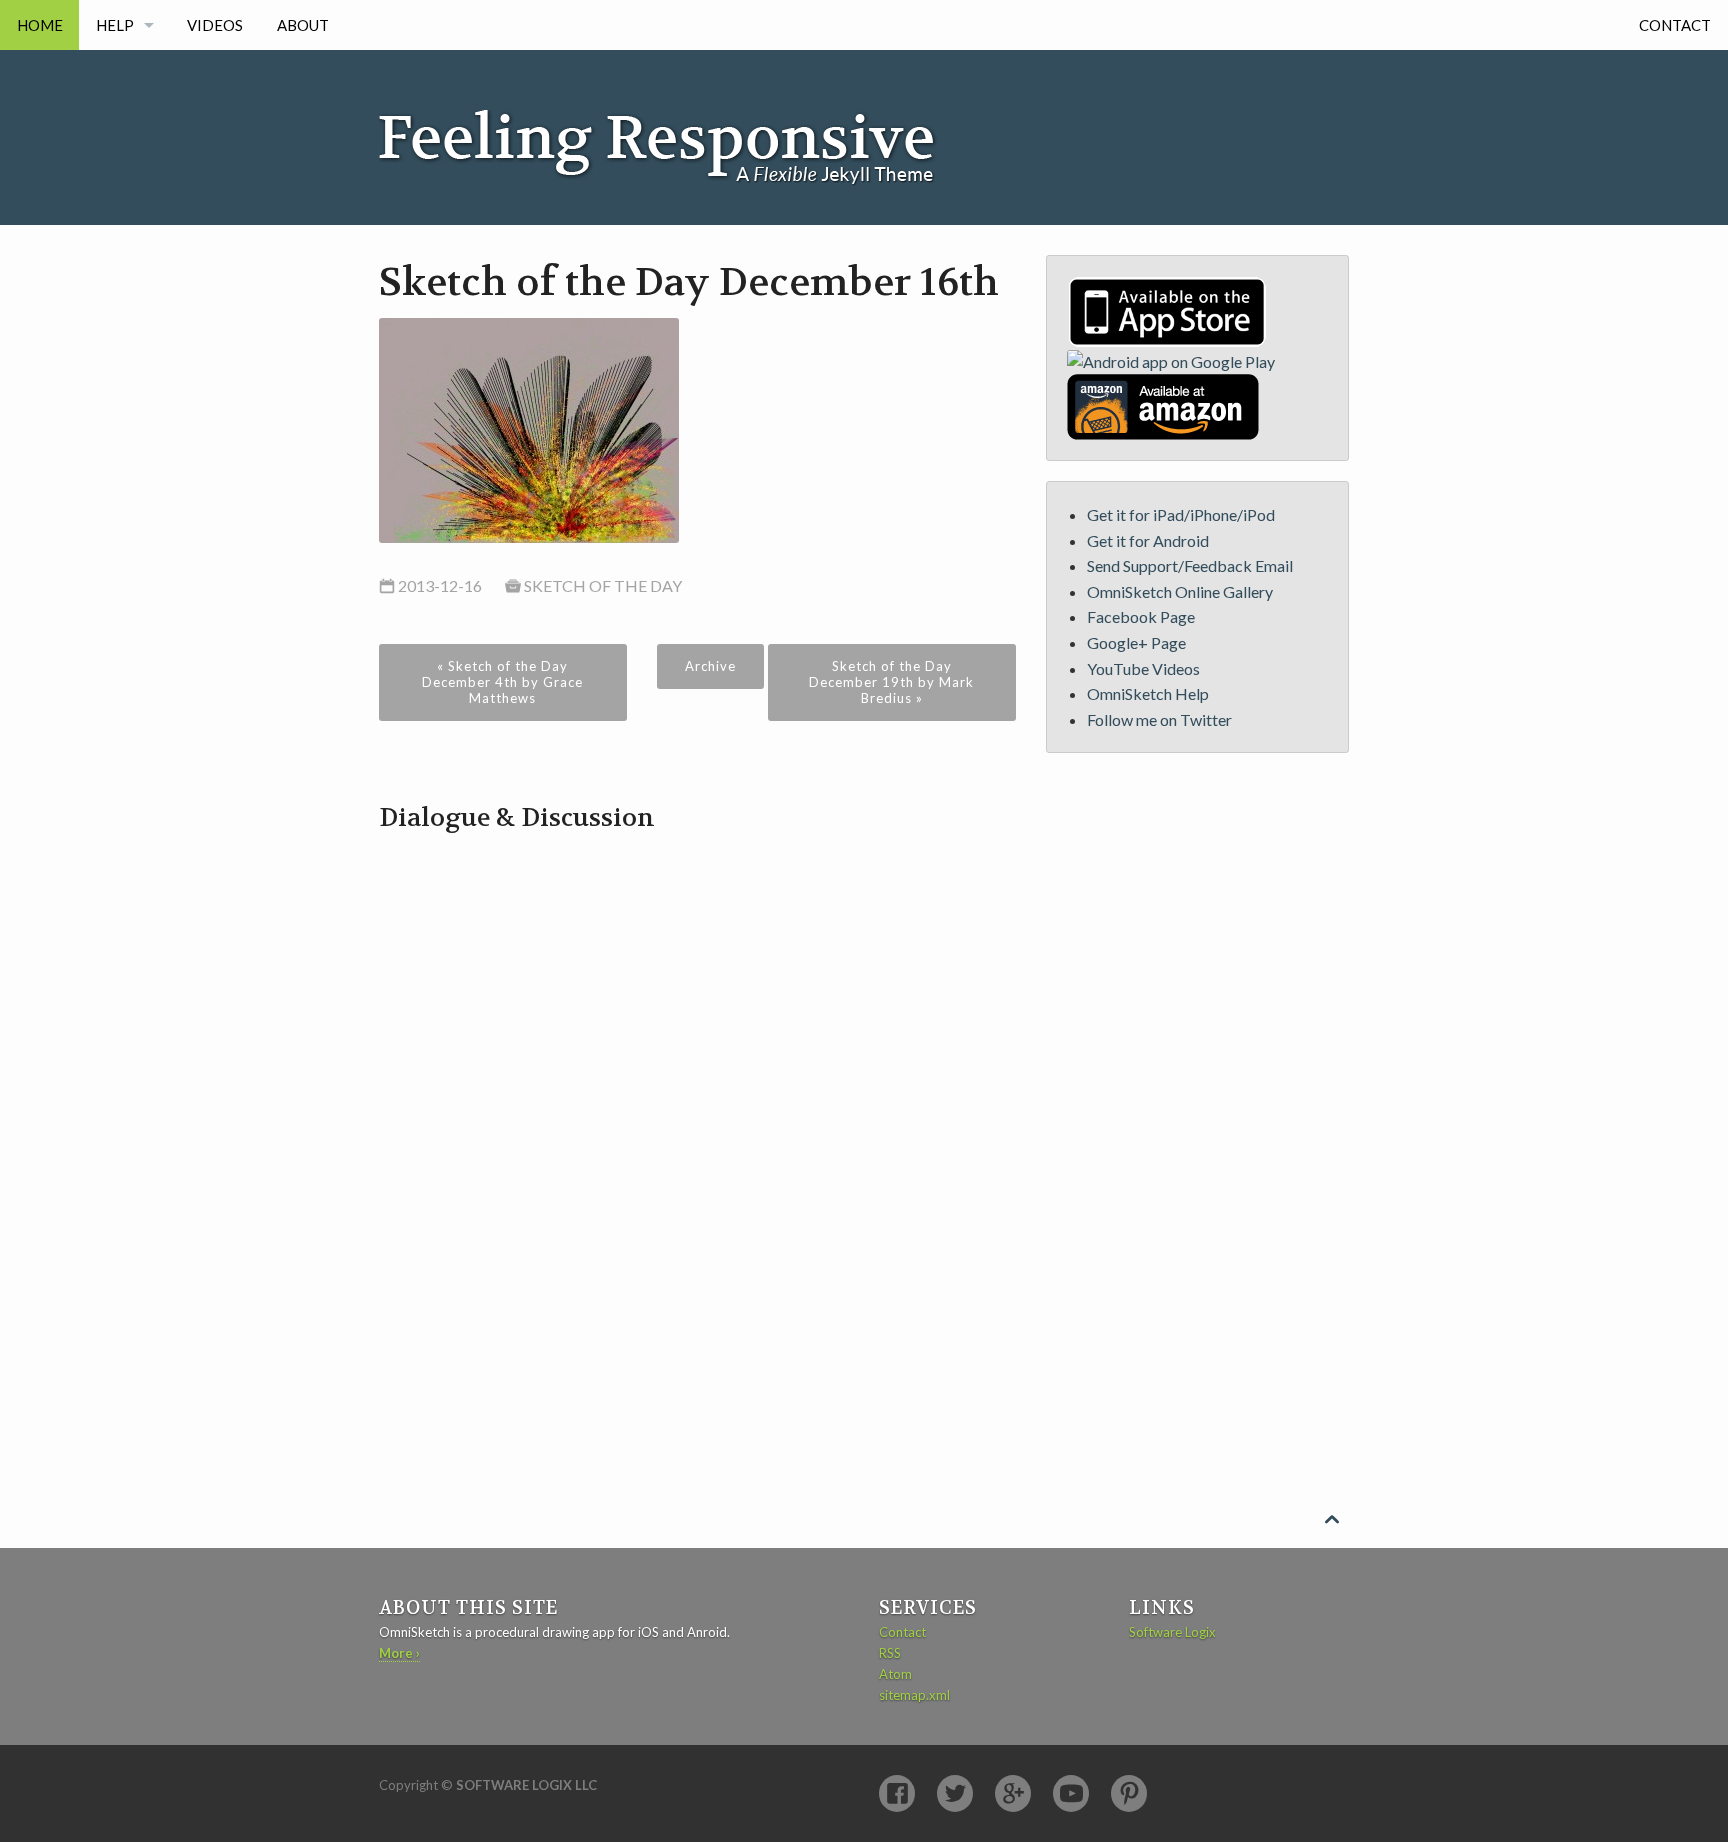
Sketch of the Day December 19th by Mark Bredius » (891, 682)
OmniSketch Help (1148, 693)
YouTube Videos (1143, 668)
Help (115, 25)
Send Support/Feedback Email (1190, 565)
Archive (710, 666)
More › (399, 1653)
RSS (890, 1653)
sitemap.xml (914, 1695)
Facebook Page (1141, 616)
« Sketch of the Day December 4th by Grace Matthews (502, 682)
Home (40, 25)
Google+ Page (1136, 642)
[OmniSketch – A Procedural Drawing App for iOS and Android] (679, 117)
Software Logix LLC (526, 1785)
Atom (895, 1674)
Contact (1675, 25)
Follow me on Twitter (1159, 719)
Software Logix (1172, 1632)
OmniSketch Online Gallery (1180, 591)
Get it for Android (1148, 540)
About (303, 25)
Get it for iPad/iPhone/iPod (1181, 514)
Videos (215, 25)
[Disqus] (697, 1086)
